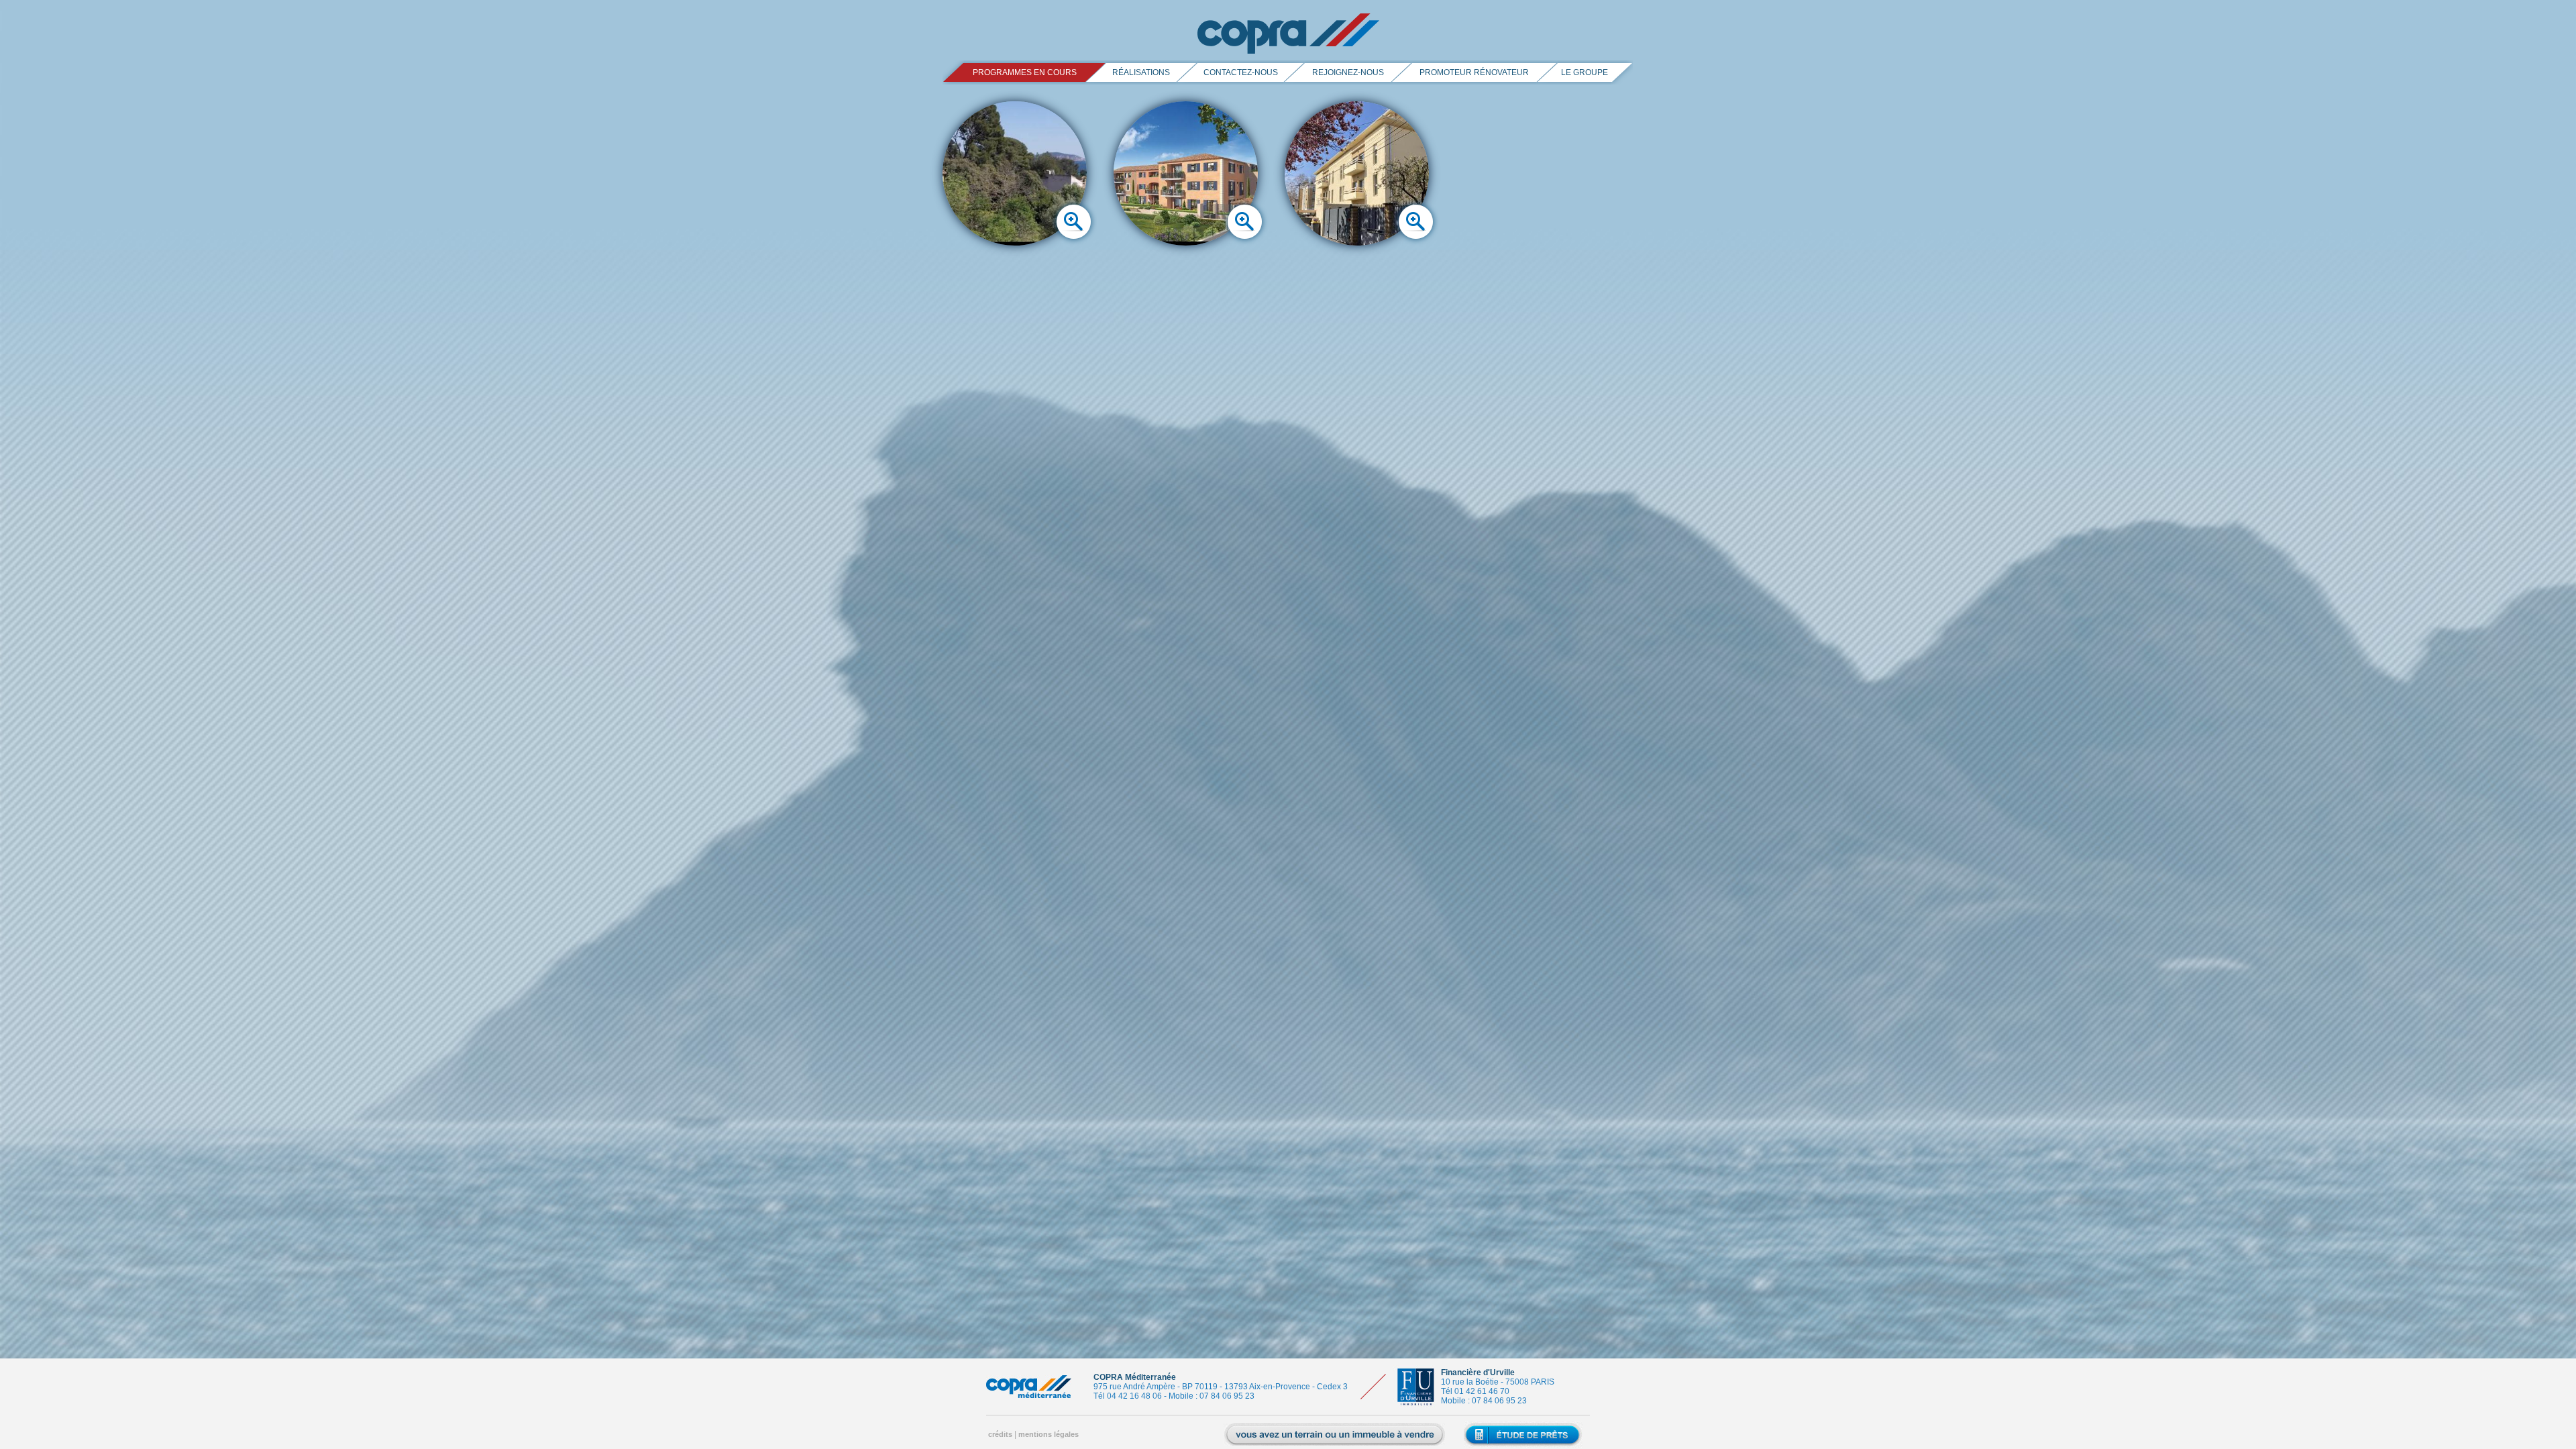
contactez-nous (1241, 72)
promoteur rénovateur (1474, 72)
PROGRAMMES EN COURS (1025, 72)
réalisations (1141, 72)
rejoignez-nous (1348, 72)
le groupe (1585, 72)
